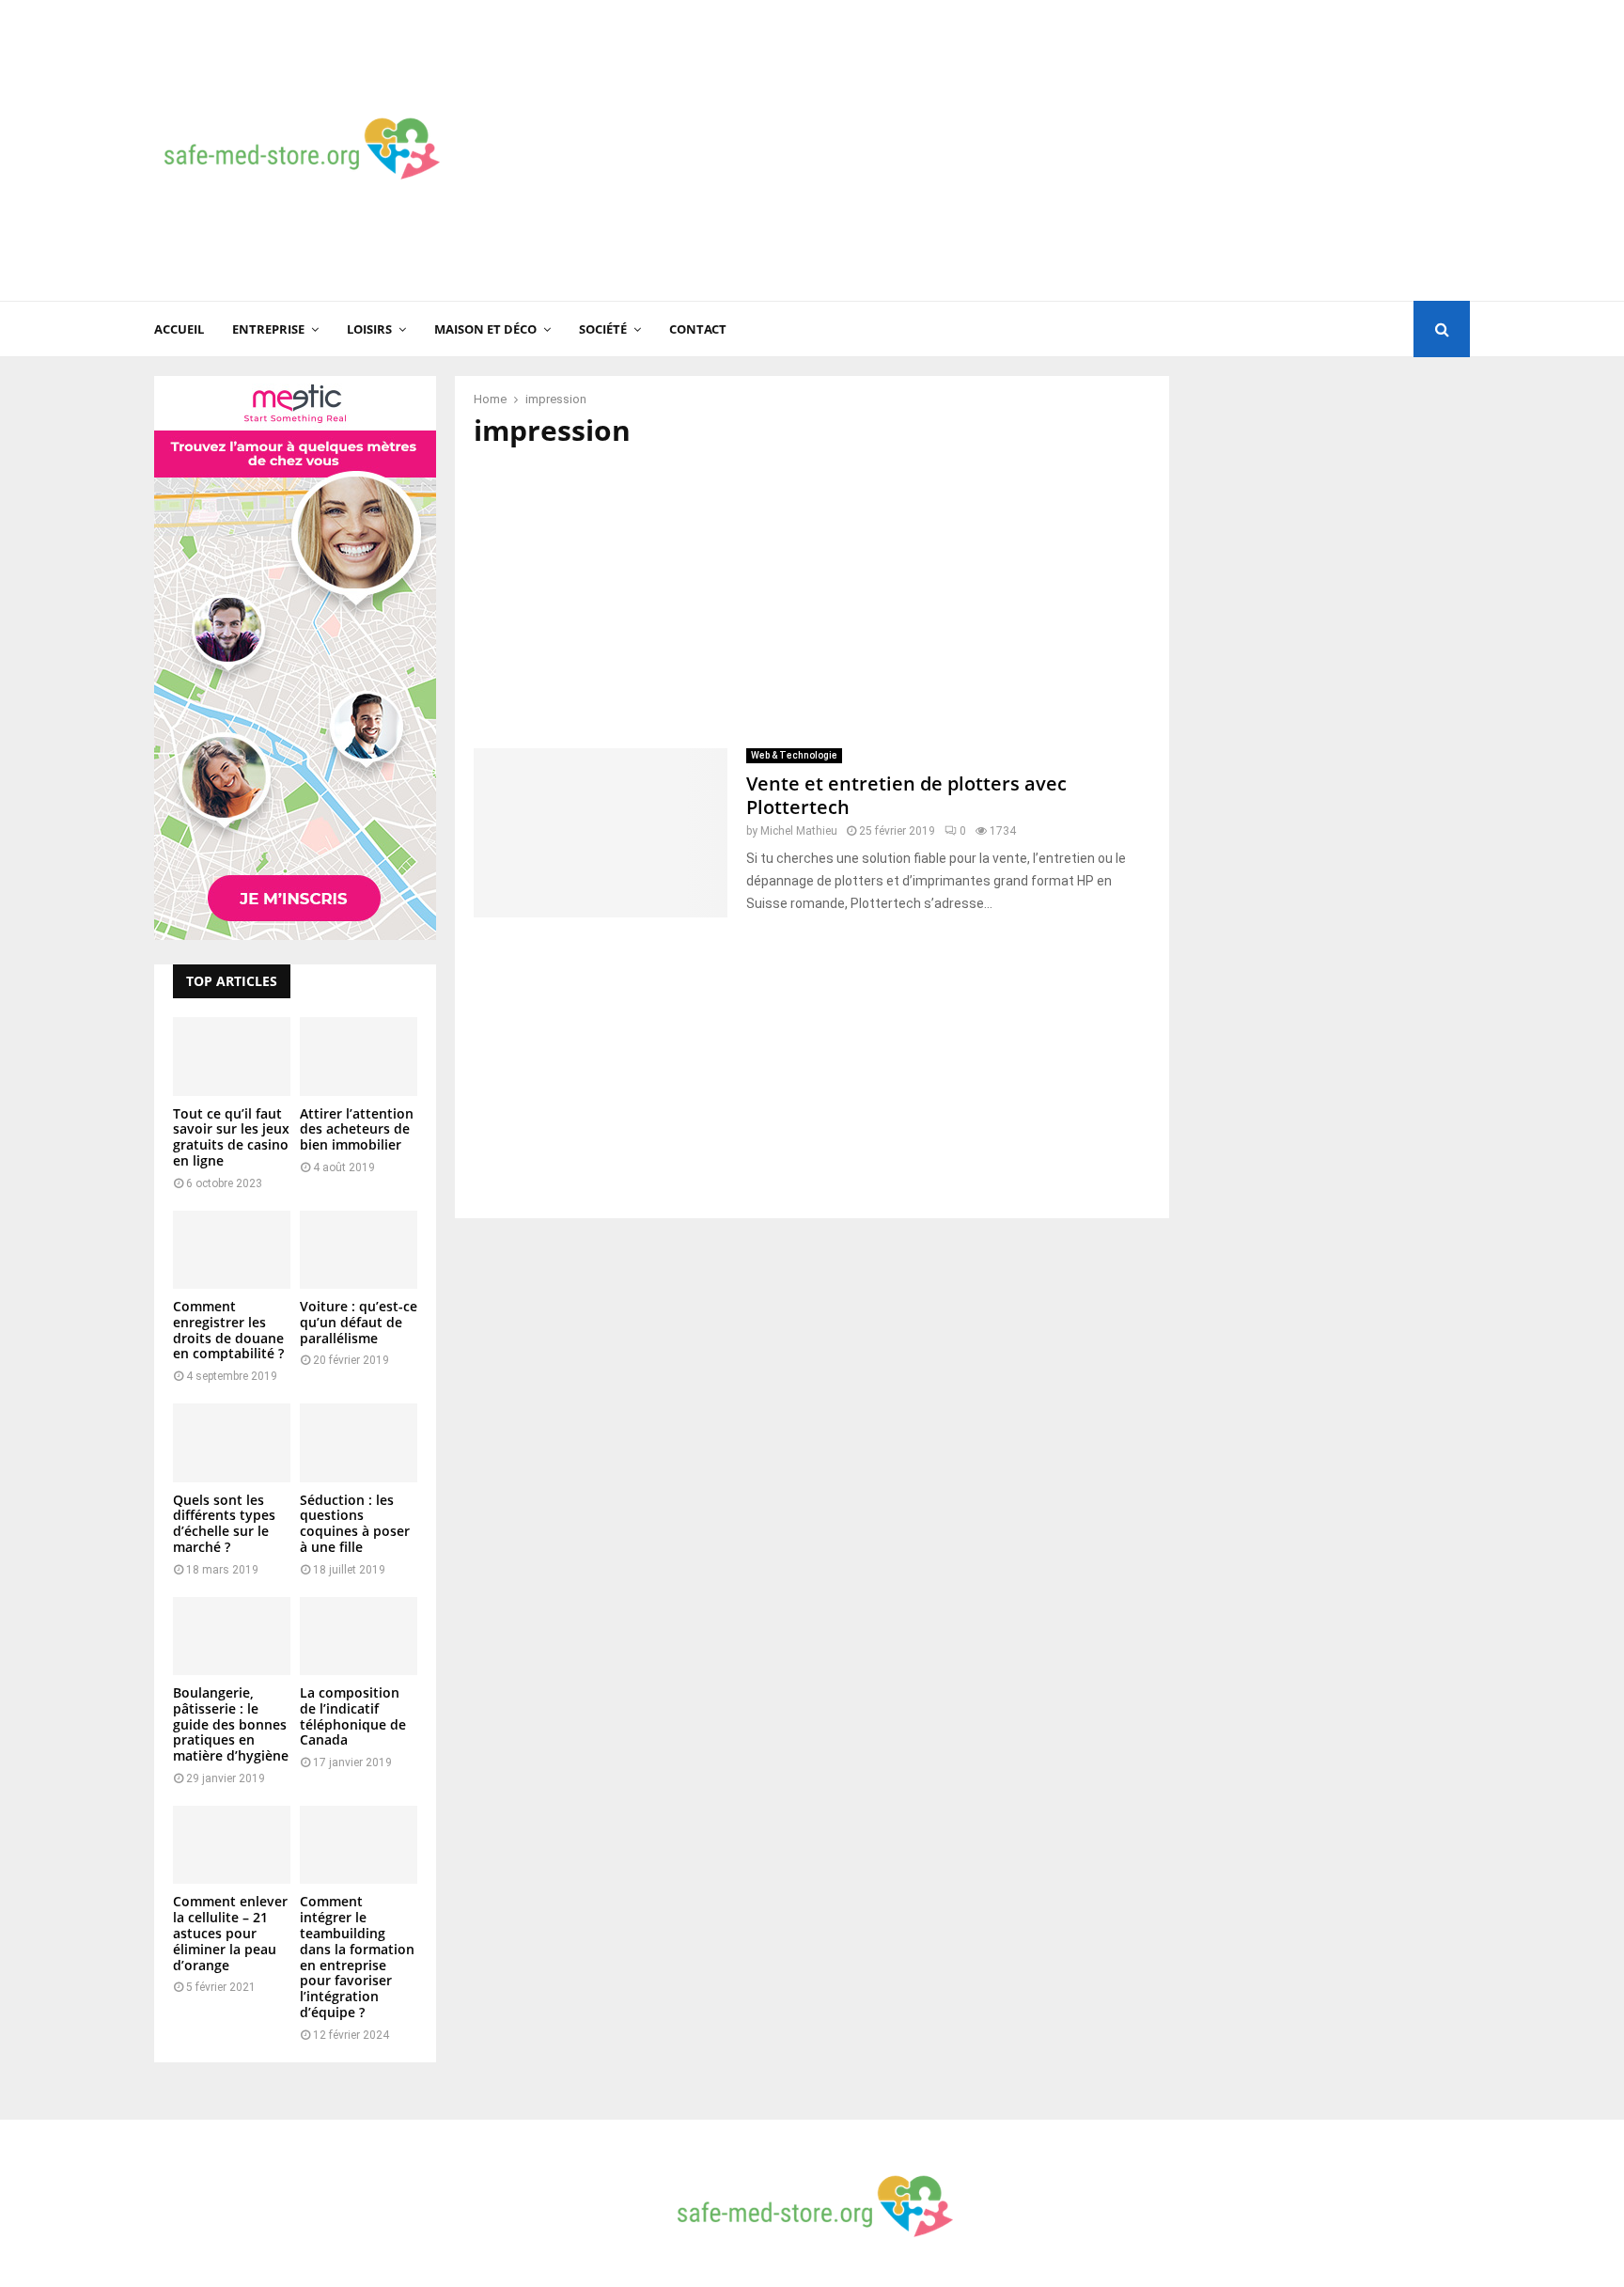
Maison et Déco (485, 329)
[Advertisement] (1128, 150)
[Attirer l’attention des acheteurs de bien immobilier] (359, 1056)
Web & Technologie (794, 755)
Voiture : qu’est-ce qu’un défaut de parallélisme (359, 1322)
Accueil (179, 329)
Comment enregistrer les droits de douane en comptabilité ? (228, 1330)
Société (603, 329)
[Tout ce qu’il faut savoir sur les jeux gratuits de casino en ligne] (232, 1056)
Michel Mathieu (799, 831)
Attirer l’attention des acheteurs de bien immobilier (357, 1129)
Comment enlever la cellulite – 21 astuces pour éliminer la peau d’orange (230, 1933)
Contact (698, 329)
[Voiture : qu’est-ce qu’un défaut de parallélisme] (359, 1250)
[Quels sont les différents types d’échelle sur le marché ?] (232, 1442)
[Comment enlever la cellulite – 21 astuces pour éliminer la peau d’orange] (232, 1845)
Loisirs (369, 329)
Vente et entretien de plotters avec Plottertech (906, 795)
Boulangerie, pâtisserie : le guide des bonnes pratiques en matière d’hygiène (231, 1724)
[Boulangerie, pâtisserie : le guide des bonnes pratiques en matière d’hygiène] (232, 1636)
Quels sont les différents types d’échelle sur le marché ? (224, 1523)
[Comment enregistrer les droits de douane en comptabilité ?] (232, 1250)
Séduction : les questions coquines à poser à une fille (355, 1523)
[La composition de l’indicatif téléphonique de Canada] (359, 1636)
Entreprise (268, 329)
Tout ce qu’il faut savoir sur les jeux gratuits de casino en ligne (231, 1137)
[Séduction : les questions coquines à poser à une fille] (359, 1442)
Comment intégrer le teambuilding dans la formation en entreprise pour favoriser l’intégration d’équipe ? (357, 1957)
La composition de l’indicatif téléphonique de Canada (353, 1716)
